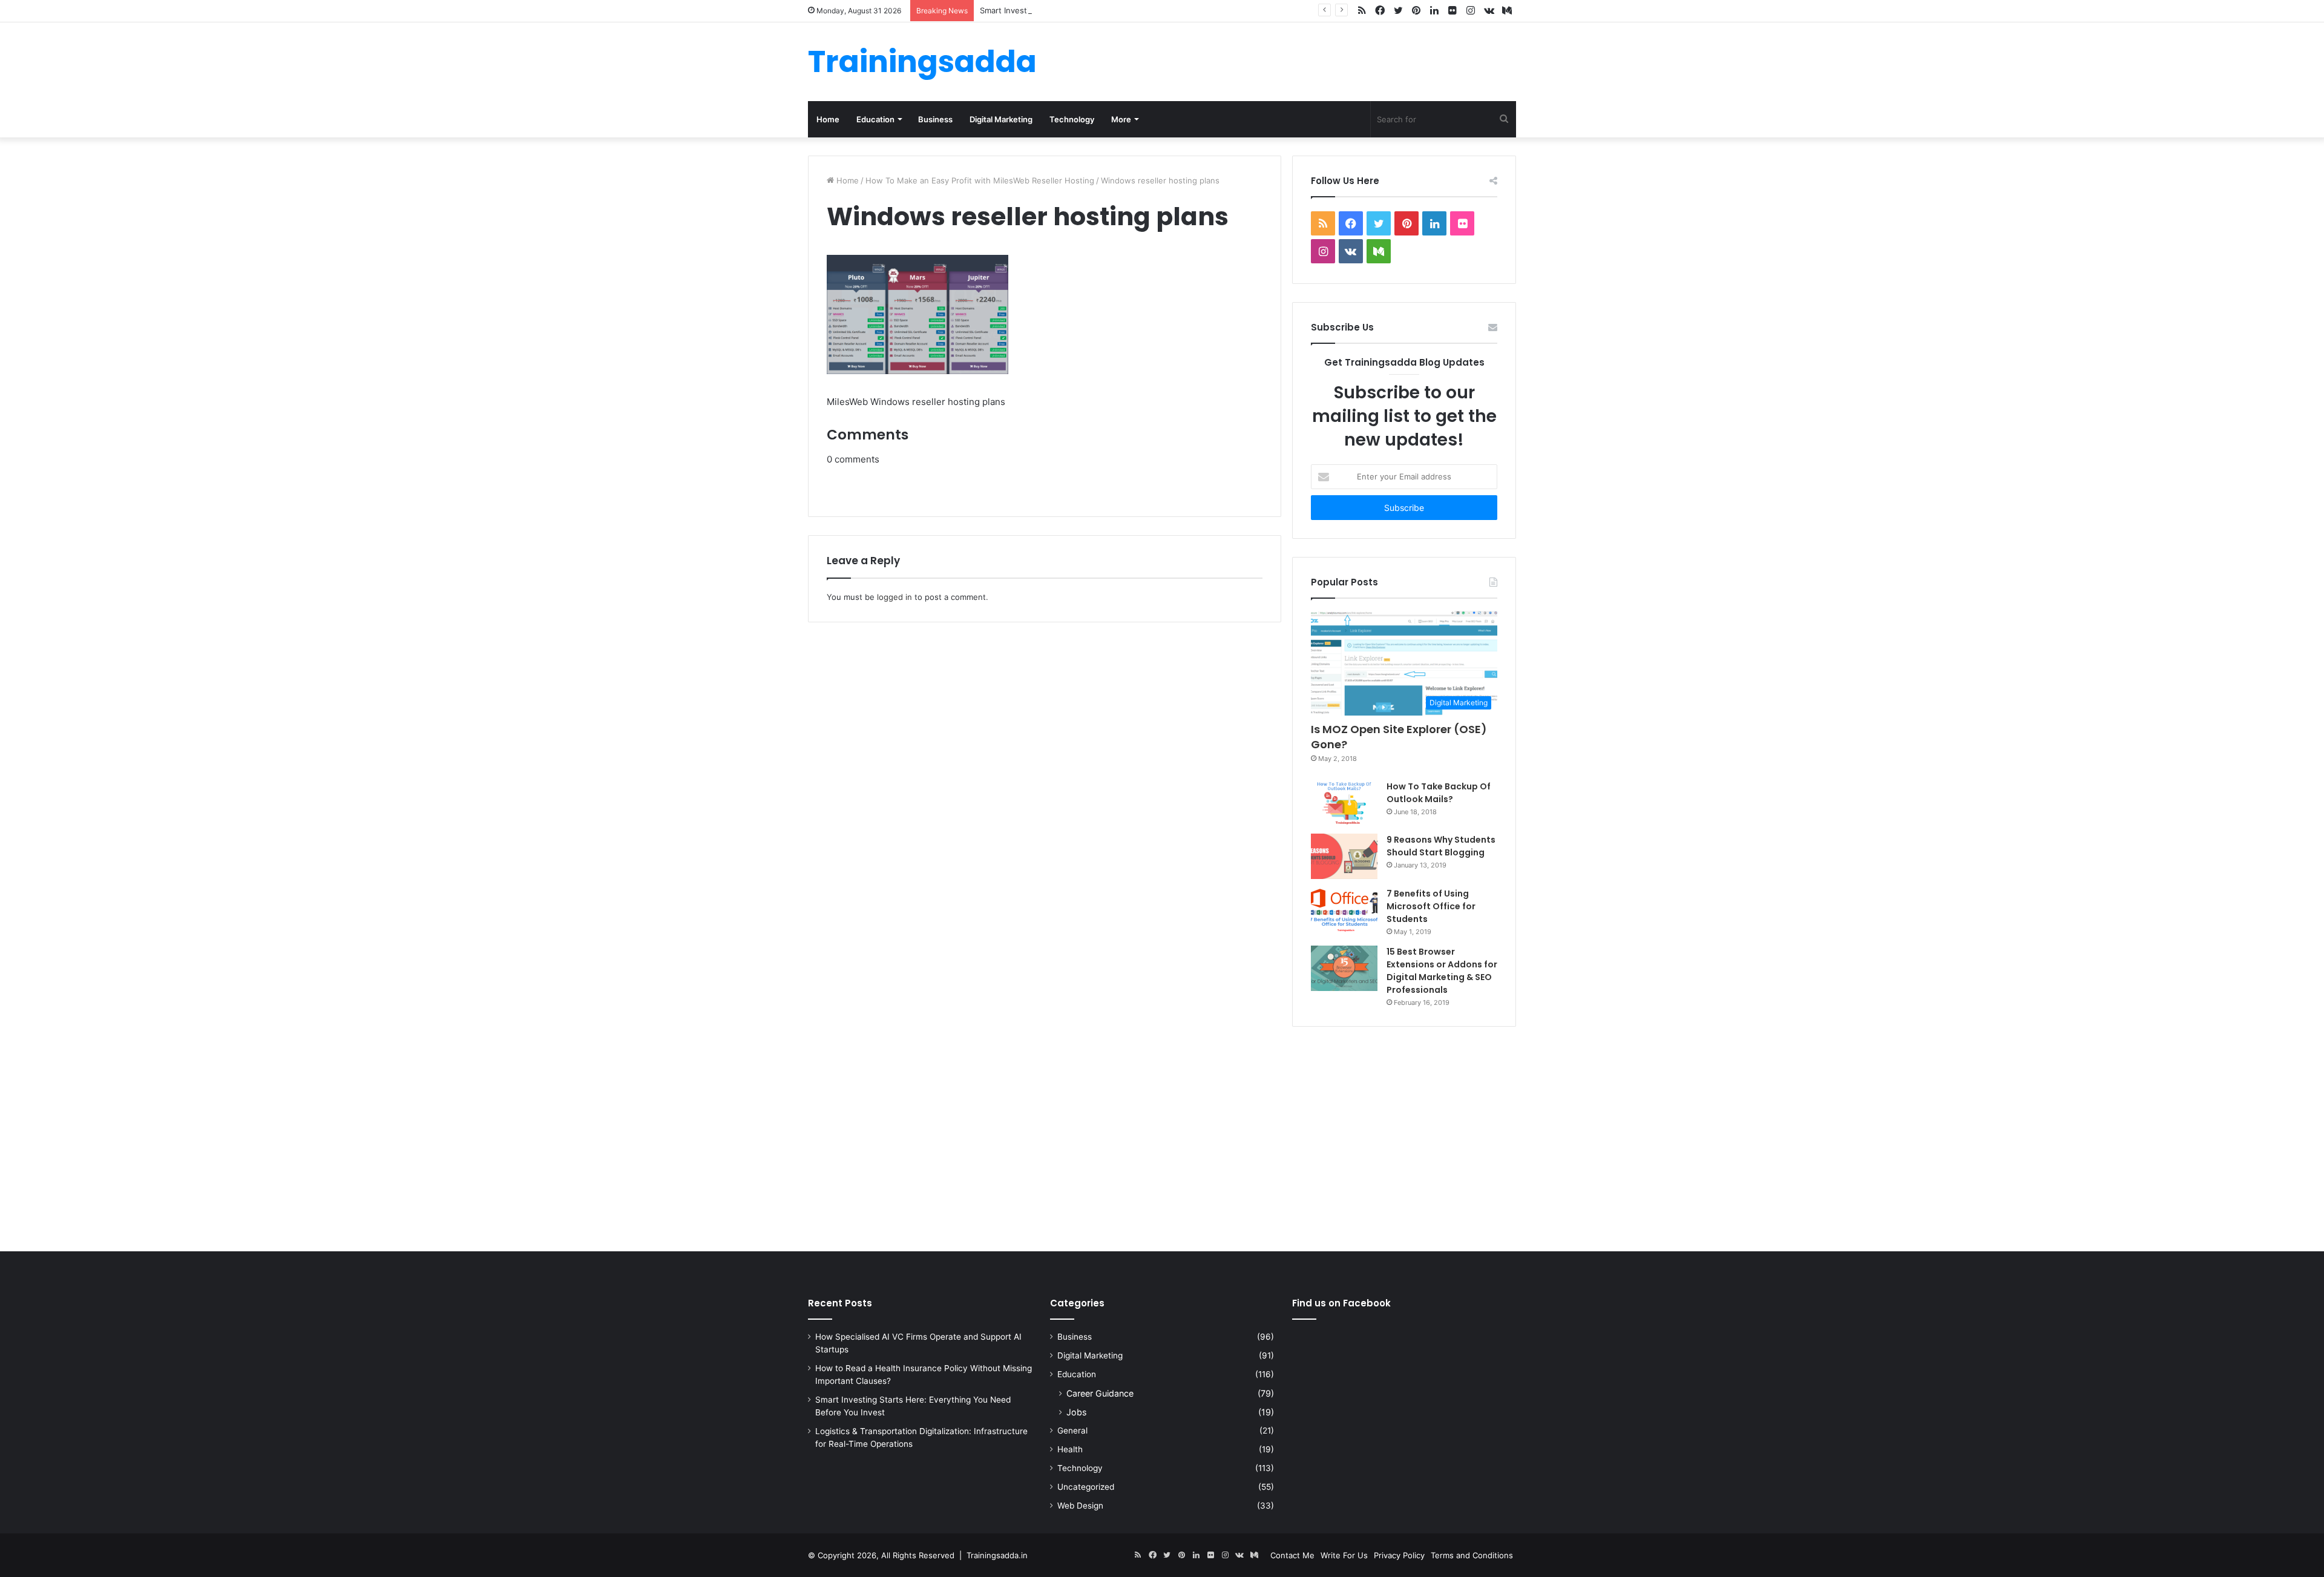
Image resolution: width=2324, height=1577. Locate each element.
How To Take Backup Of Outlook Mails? (1439, 793)
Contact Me (1292, 1555)
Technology (1072, 119)
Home (828, 119)
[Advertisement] (1162, 1136)
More (1121, 119)
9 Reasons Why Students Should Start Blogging (1441, 846)
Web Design (1080, 1506)
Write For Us (1344, 1555)
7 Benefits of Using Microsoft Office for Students (1431, 906)
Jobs (1076, 1412)
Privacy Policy (1399, 1555)
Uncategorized (1086, 1487)
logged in (894, 597)
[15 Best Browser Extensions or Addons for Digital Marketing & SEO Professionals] (1344, 968)
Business (935, 119)
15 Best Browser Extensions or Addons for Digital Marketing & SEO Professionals (1442, 971)
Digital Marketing (1001, 119)
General (1072, 1430)
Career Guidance (1100, 1393)
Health (1070, 1449)
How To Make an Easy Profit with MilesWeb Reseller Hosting (980, 180)
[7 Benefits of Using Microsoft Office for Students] (1344, 910)
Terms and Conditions (1472, 1555)
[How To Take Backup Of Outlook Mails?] (1344, 803)
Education (875, 119)
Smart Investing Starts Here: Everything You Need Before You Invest (1110, 10)
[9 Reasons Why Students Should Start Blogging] (1344, 856)
